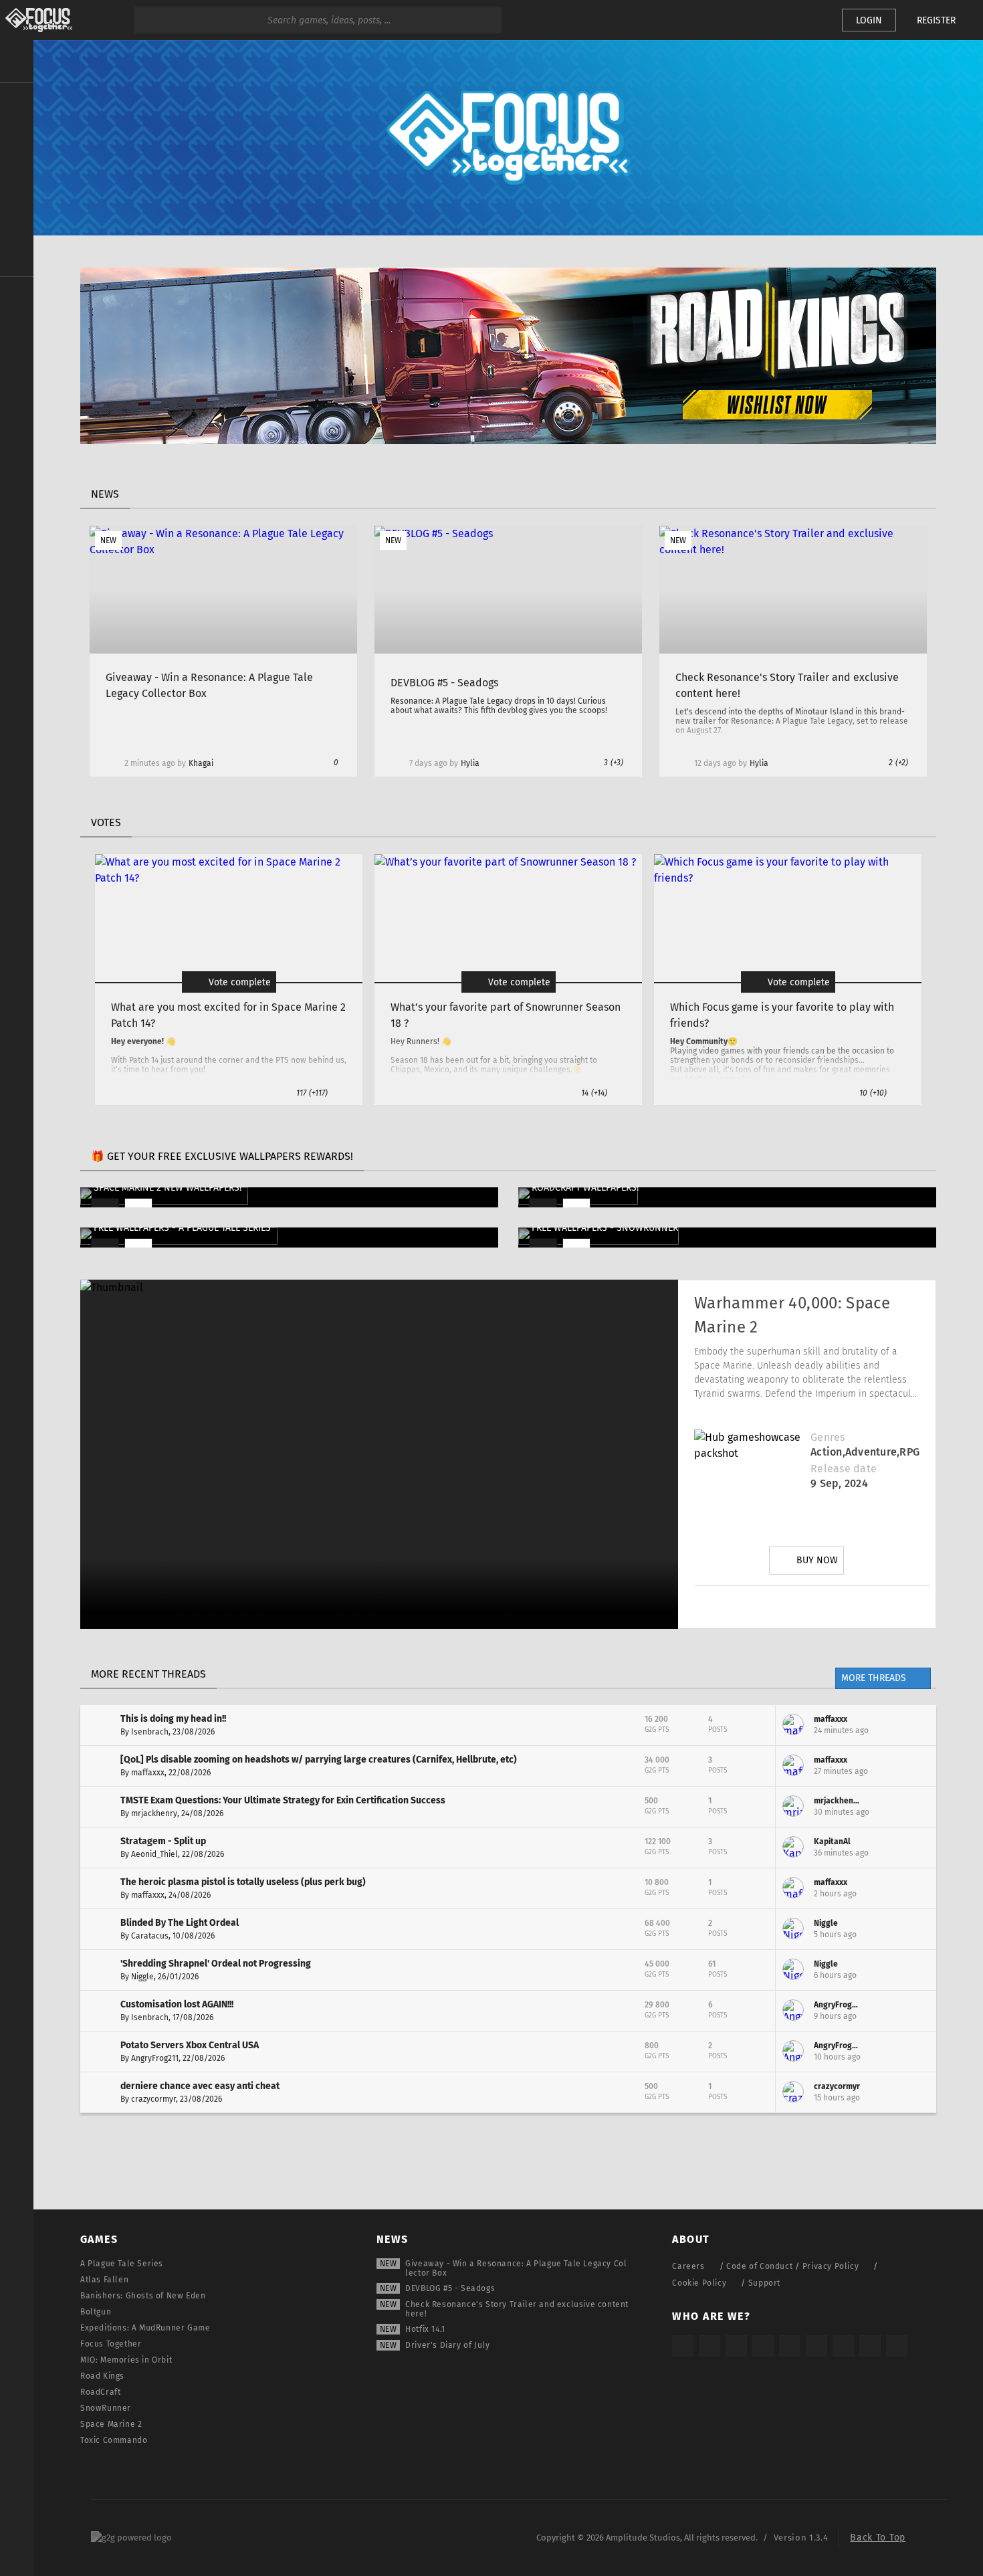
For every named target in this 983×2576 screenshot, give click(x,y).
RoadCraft (100, 2392)
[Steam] (790, 2346)
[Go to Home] (36, 20)
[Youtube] (812, 1607)
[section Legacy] (17, 296)
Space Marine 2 (111, 2424)
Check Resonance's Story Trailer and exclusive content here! (517, 2309)
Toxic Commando (114, 2440)
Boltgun (96, 2312)
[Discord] (887, 1607)
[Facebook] (849, 1607)
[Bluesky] (870, 2346)
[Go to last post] (916, 1725)
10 (873, 1093)
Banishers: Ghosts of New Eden (143, 2296)
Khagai (201, 763)
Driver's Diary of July (447, 2345)
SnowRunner (106, 2408)
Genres (828, 1437)
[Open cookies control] (809, 20)
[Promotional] (508, 440)
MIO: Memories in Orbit (126, 2360)
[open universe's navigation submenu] (17, 101)
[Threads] (843, 2346)
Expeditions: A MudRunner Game (145, 2328)
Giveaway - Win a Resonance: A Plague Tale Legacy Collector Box (516, 2268)
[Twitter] (774, 1607)
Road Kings (102, 2376)
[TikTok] (736, 2346)
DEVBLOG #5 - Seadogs (450, 2288)
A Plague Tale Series (122, 2264)
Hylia (470, 763)
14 (594, 1093)
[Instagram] (737, 1607)
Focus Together (111, 2344)
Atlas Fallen (104, 2280)
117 (312, 1093)
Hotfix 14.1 (425, 2329)
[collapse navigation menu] (17, 62)
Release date (844, 1469)
